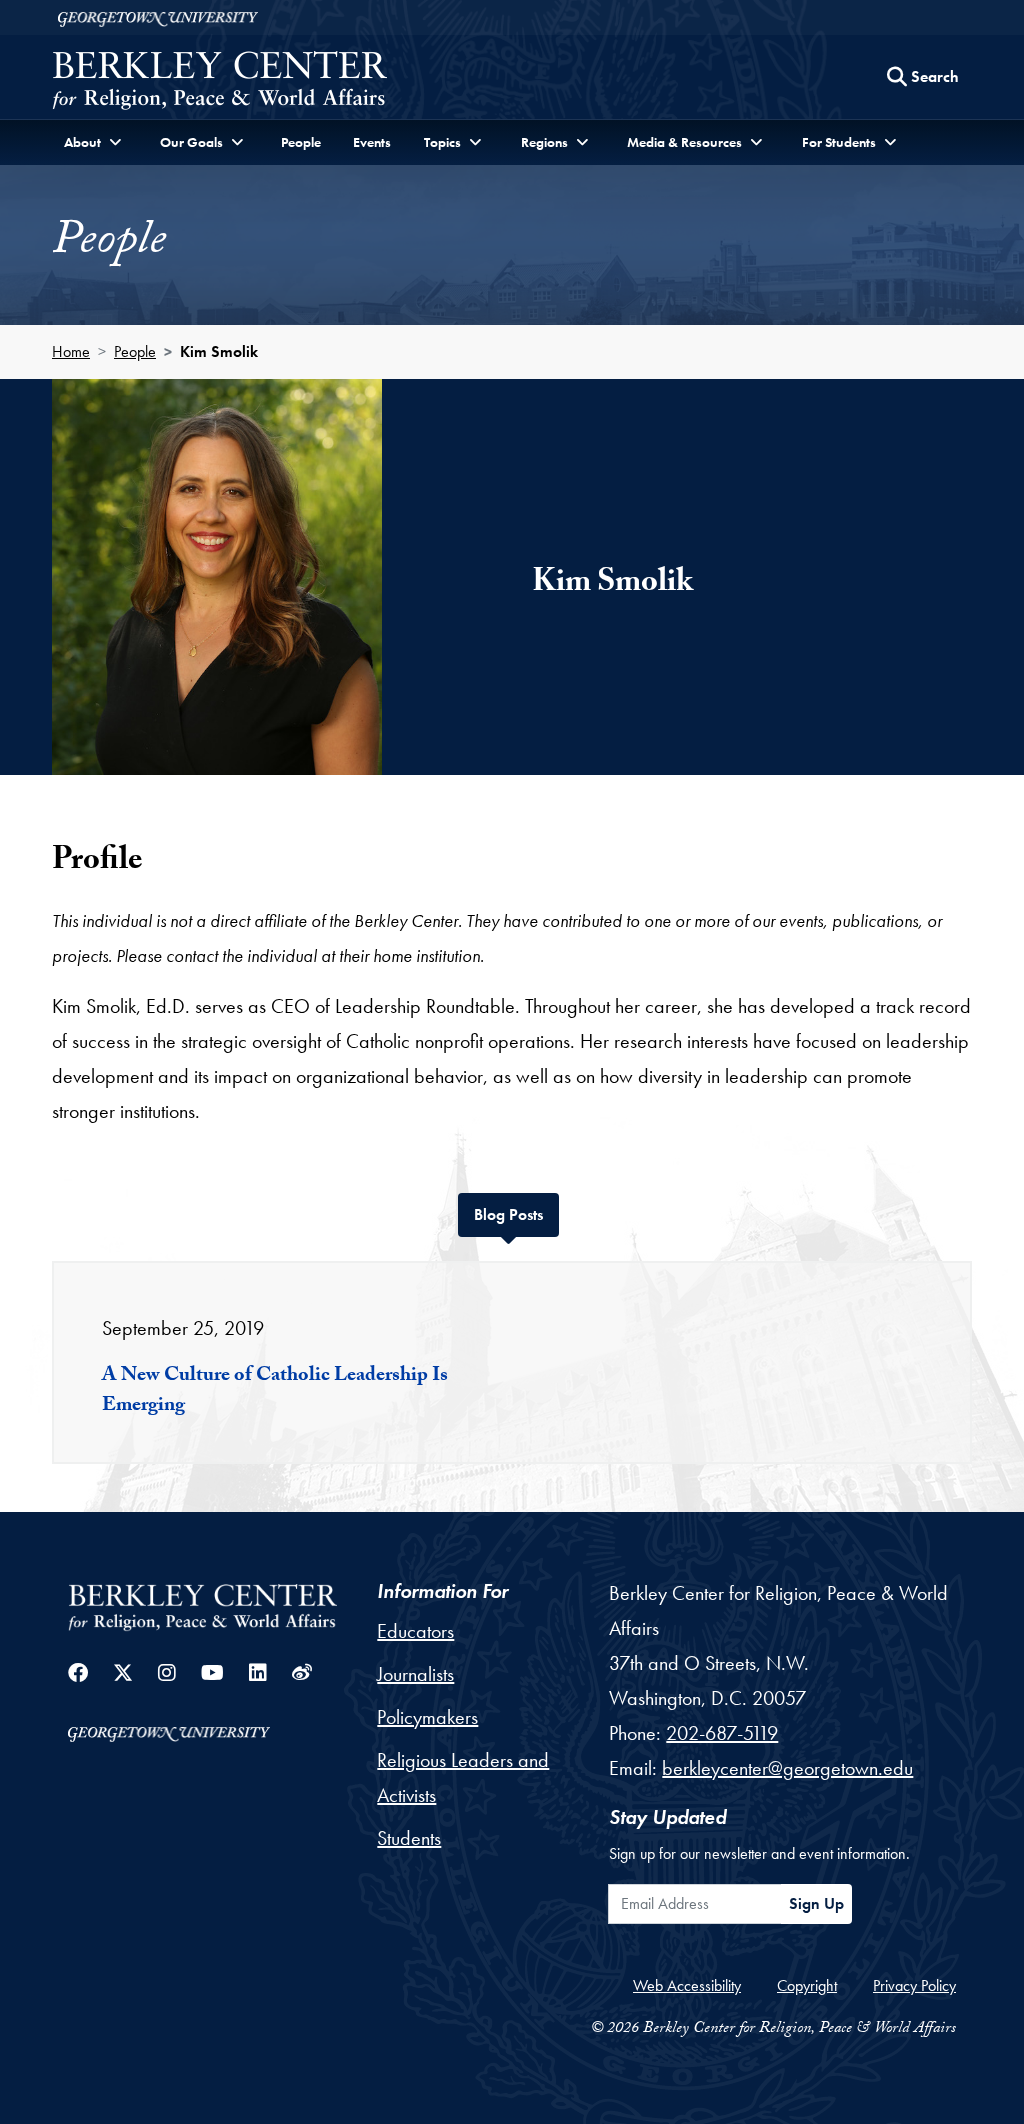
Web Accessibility (687, 1985)
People (301, 142)
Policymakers (427, 1717)
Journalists (415, 1674)
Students (409, 1838)
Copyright (807, 1985)
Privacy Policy (914, 1985)
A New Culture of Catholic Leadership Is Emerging (275, 1392)
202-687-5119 (722, 1733)
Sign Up (816, 1903)
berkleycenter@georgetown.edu (787, 1768)
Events (372, 142)
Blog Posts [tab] (516, 1214)
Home (71, 351)
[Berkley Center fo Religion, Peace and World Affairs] (219, 82)
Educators (415, 1631)
